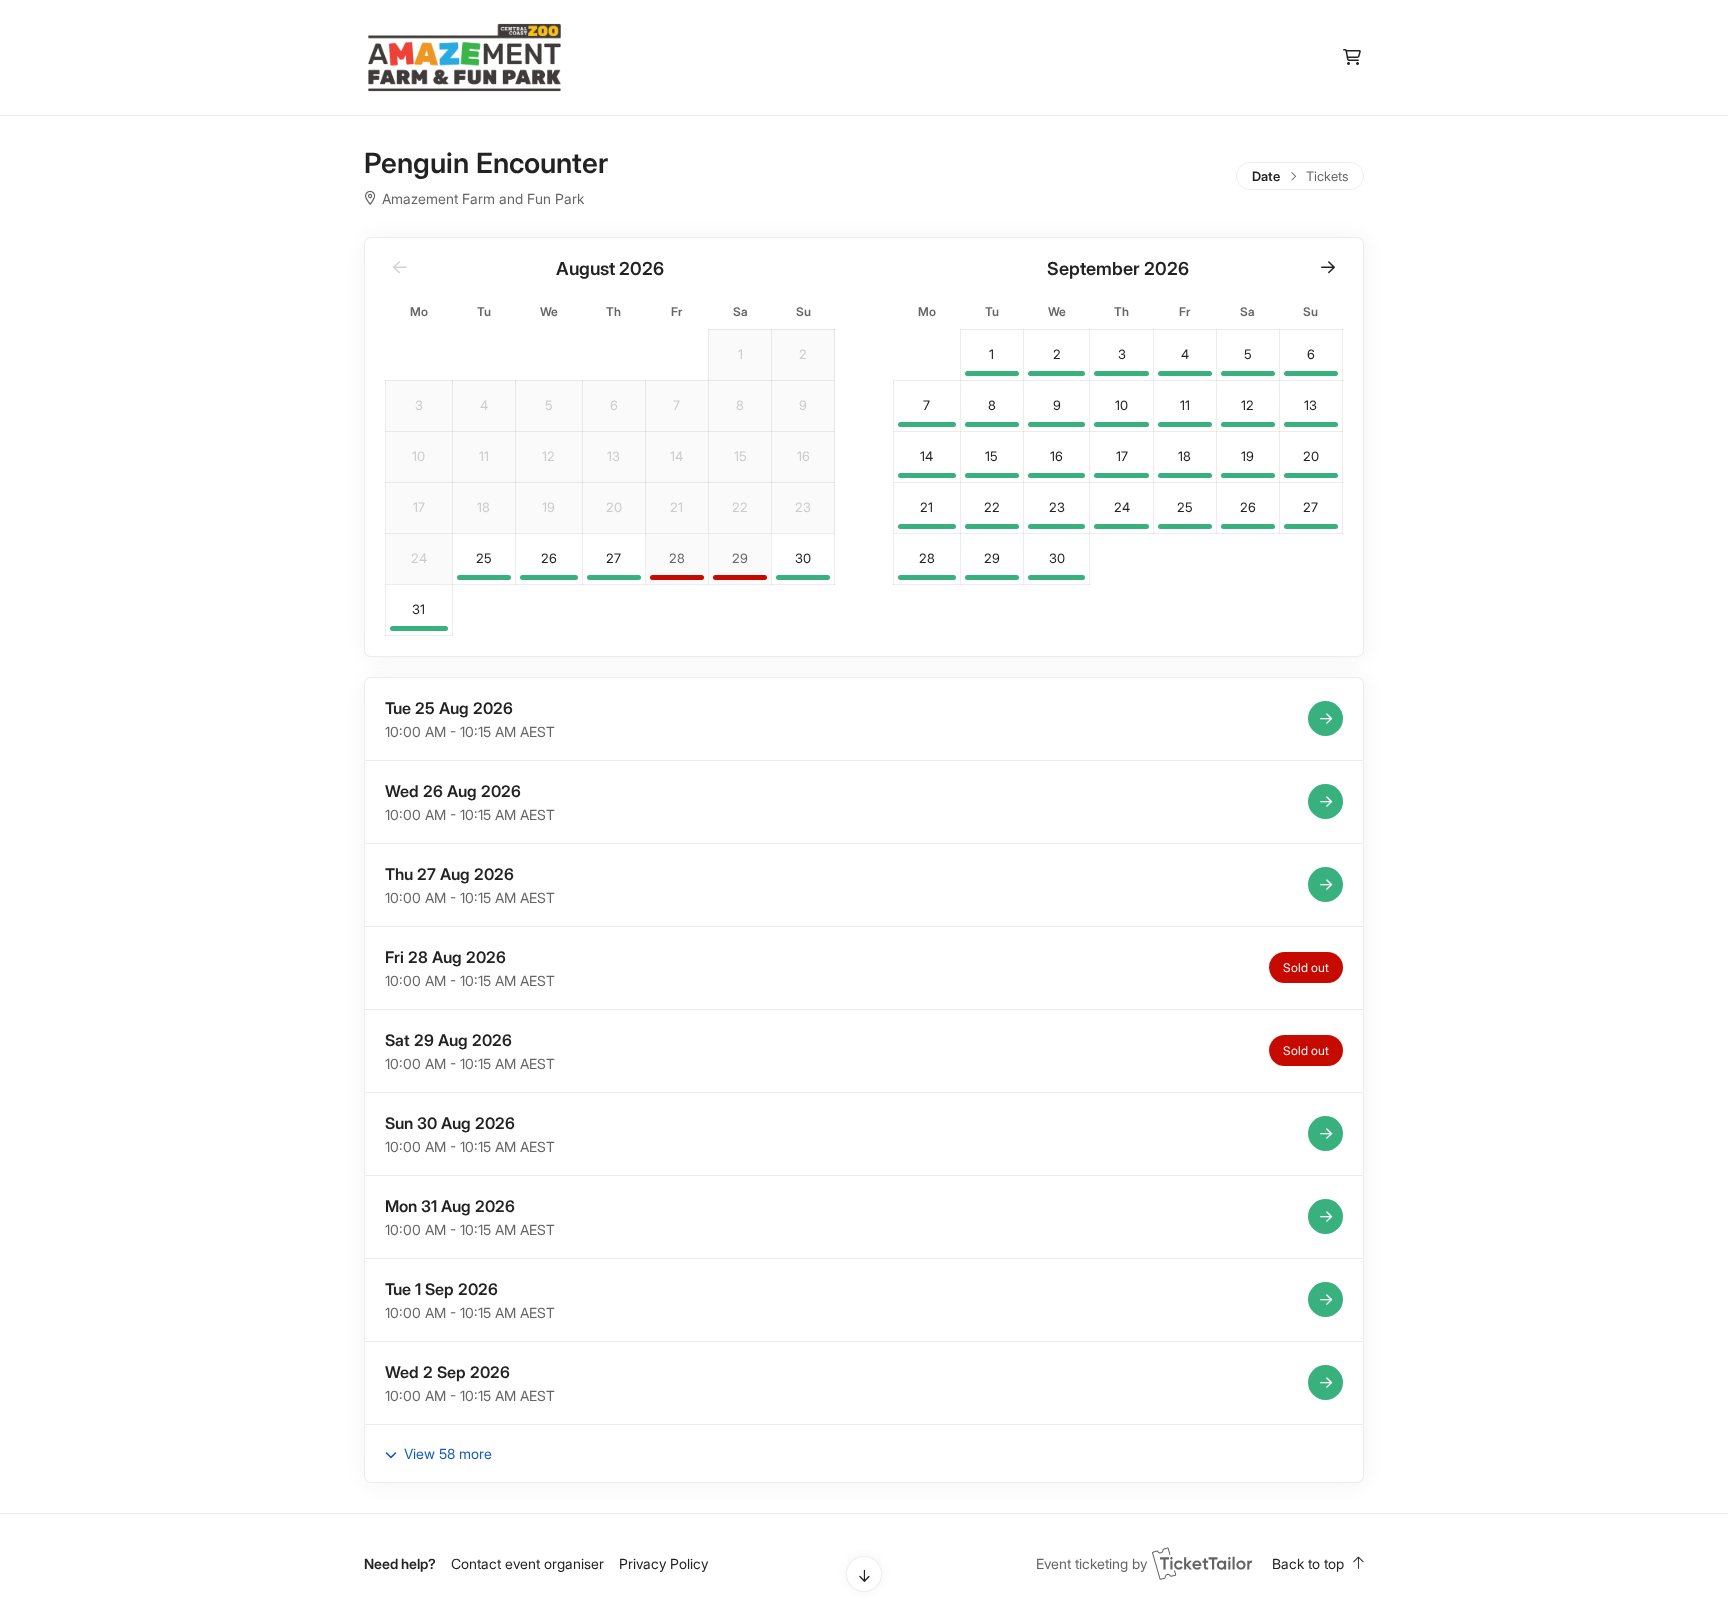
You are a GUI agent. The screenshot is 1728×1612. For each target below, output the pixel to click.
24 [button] (1122, 507)
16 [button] (1056, 456)
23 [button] (1057, 507)
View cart (1351, 57)
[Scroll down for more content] (864, 1574)
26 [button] (549, 558)
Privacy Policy (663, 1563)
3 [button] (1122, 354)
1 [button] (991, 354)
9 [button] (1057, 405)
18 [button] (1184, 456)
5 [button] (1248, 354)
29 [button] (740, 558)
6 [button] (1311, 354)
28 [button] (677, 558)
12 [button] (1247, 405)
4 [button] (1185, 354)
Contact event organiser (527, 1563)
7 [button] (926, 405)
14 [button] (926, 456)
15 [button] (991, 456)
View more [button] (446, 1453)
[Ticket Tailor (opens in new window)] (1202, 1563)
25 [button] (484, 558)
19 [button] (1247, 456)
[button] (1328, 266)
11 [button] (1185, 405)
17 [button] (1122, 456)
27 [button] (613, 558)
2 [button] (1057, 354)
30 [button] (803, 558)
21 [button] (926, 507)
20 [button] (1311, 456)
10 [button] (1121, 405)
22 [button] (992, 507)
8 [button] (992, 405)
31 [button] (418, 609)
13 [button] (1310, 405)
